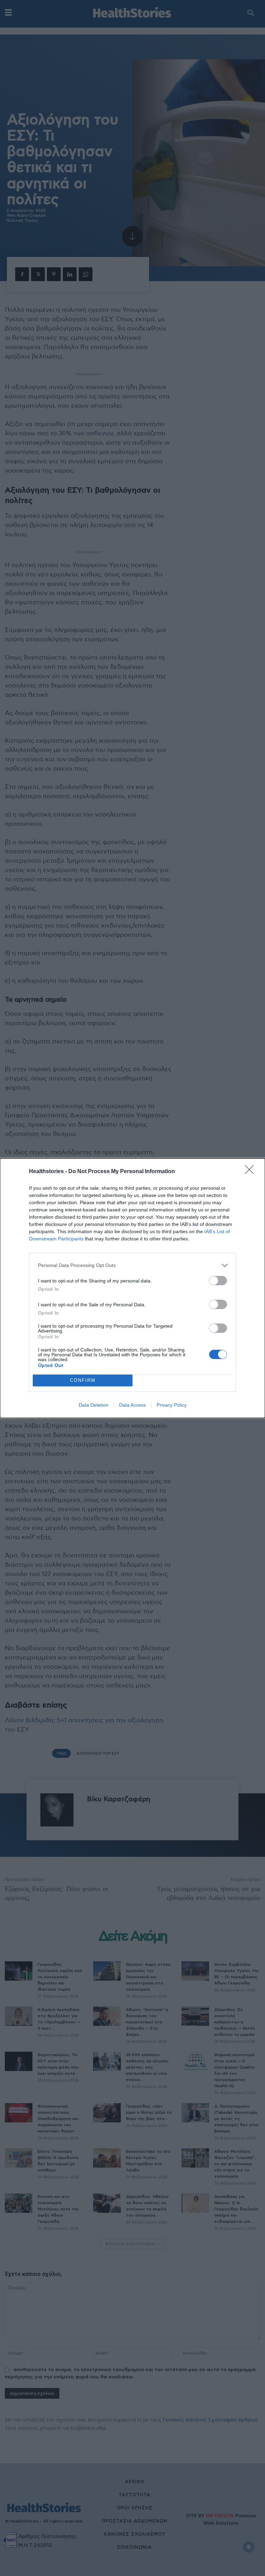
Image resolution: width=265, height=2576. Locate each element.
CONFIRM (83, 1380)
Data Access (132, 1405)
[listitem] (132, 1265)
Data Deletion (94, 1405)
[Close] (252, 1172)
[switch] (218, 1281)
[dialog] (132, 1288)
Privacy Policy (172, 1405)
